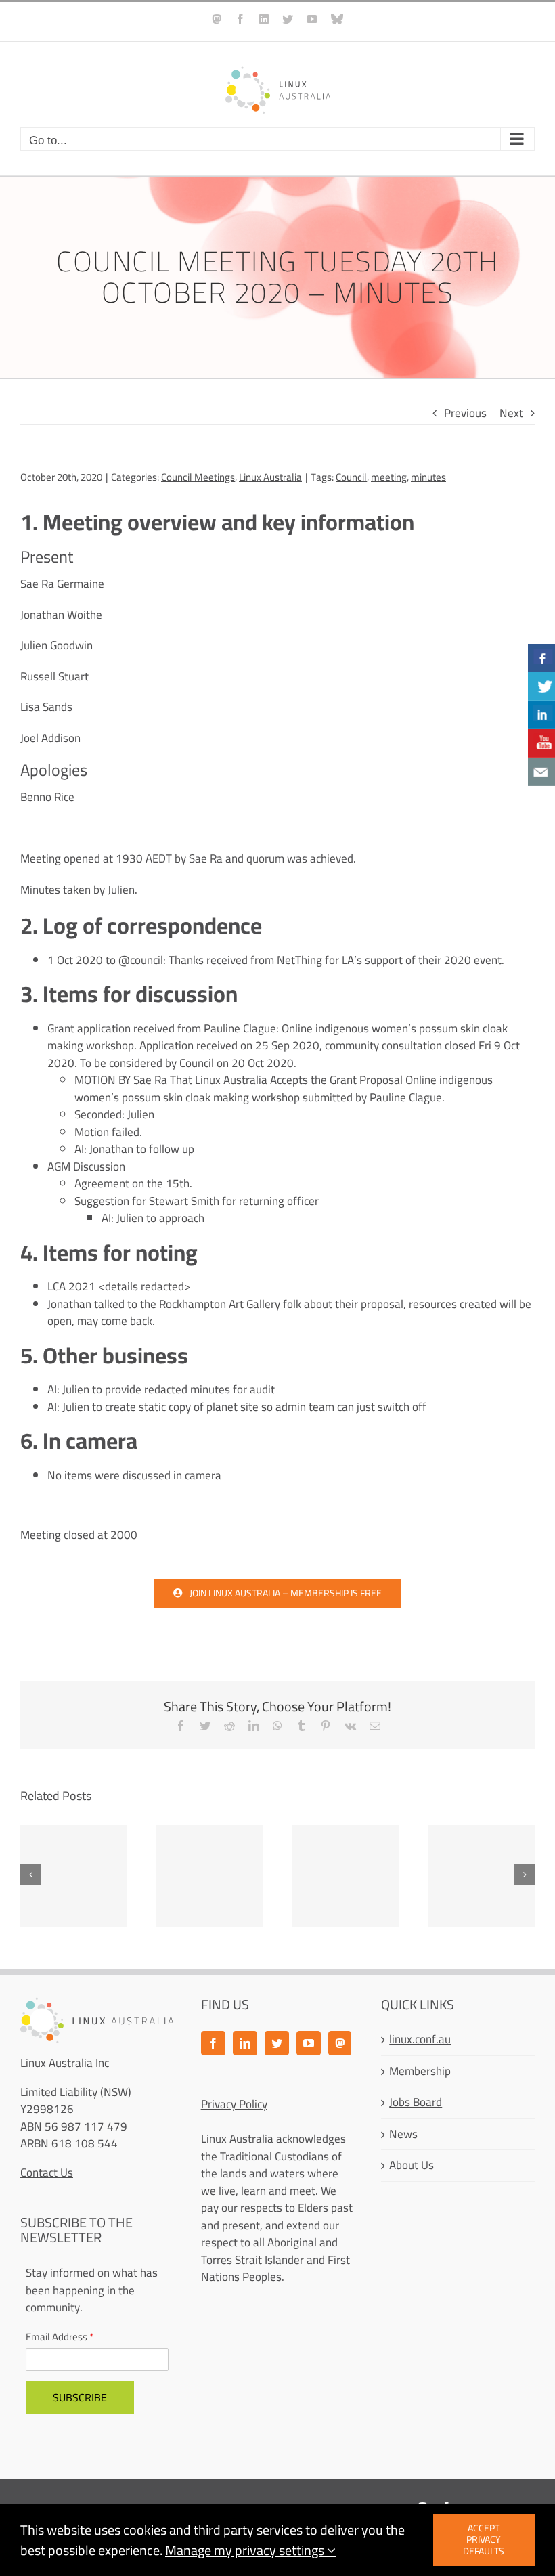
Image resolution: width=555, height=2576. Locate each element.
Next (511, 413)
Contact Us (47, 2173)
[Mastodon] (340, 2043)
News (403, 2135)
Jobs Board (416, 2103)
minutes (428, 477)
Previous (465, 413)
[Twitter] (277, 2043)
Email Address (60, 2337)
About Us (412, 2166)
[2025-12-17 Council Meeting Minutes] (482, 1876)
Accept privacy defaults (484, 2539)
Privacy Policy (234, 2104)
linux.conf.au (420, 2040)
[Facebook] (213, 2043)
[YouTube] (309, 2043)
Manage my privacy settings (246, 2550)
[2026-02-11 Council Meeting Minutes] (209, 1876)
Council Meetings (198, 477)
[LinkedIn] (245, 2043)
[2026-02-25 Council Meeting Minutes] (73, 1876)
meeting (389, 477)
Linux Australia (270, 477)
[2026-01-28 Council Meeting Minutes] (346, 1876)
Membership (420, 2072)
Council (351, 477)
